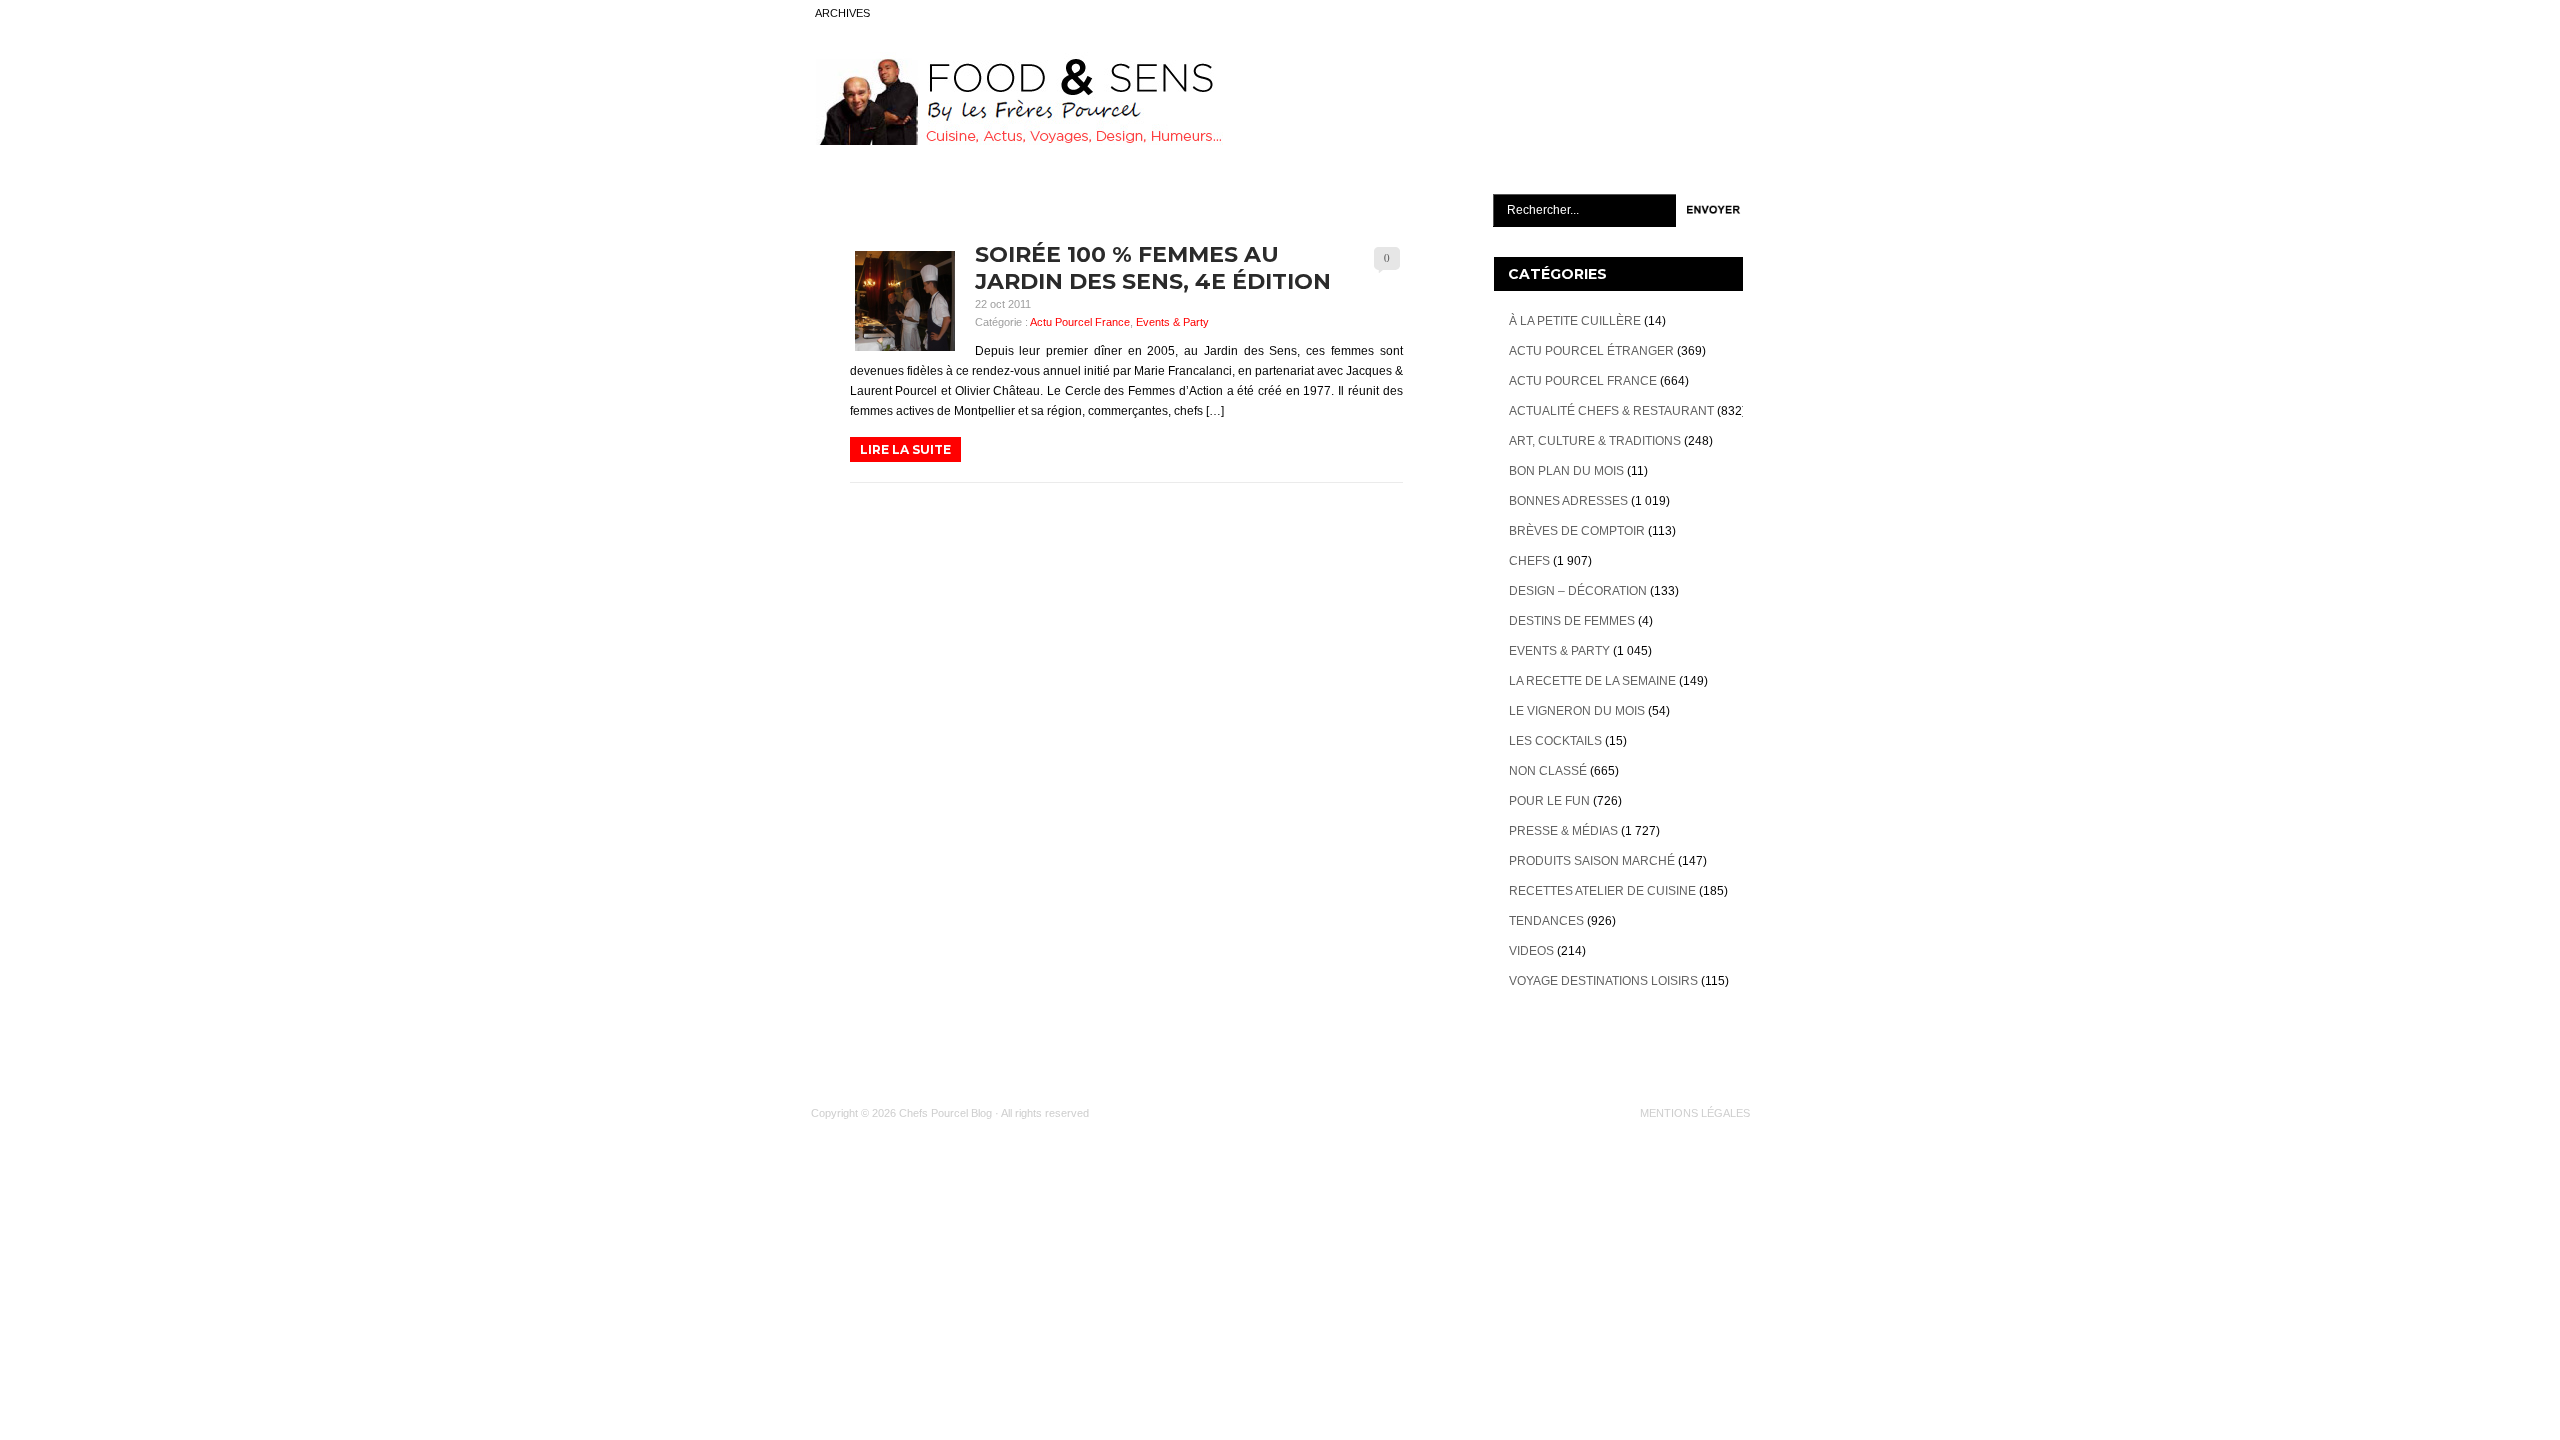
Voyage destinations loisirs (1603, 981)
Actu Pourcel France (1080, 322)
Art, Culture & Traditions (1595, 441)
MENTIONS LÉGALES (1695, 1113)
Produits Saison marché (1592, 861)
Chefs (1529, 561)
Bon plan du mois (1566, 471)
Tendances (1546, 921)
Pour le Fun (1549, 801)
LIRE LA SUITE (905, 449)
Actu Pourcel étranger (1591, 351)
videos (1531, 951)
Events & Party (1172, 322)
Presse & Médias (1563, 831)
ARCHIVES (842, 13)
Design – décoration (1578, 591)
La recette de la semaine (1592, 681)
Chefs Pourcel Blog (945, 1113)
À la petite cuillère (1575, 321)
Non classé (1548, 771)
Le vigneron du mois (1577, 711)
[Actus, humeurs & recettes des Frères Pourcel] (1017, 141)
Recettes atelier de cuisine (1602, 891)
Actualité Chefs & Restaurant (1611, 411)
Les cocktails (1555, 741)
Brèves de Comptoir (1577, 531)
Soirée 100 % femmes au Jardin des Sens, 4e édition (1153, 268)
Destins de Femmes (1572, 621)
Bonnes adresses (1568, 501)
